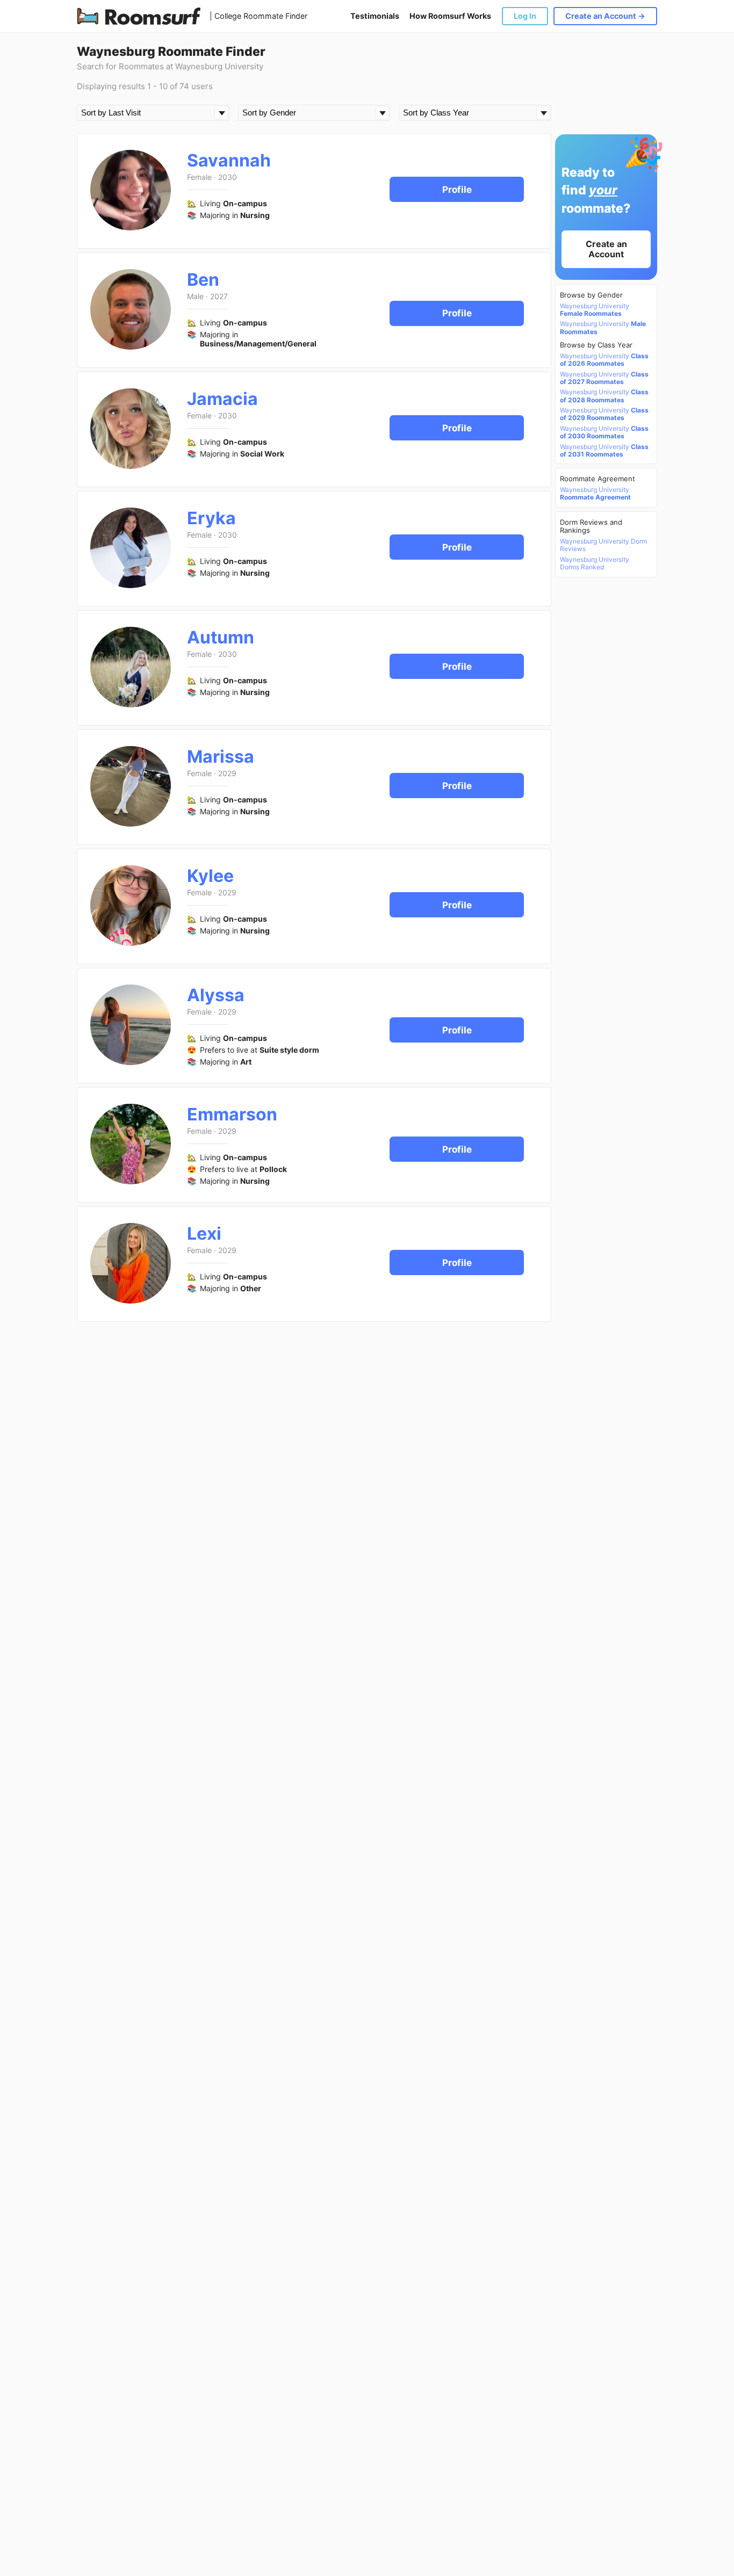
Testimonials (375, 16)
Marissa (221, 757)
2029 (227, 773)
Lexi (204, 1233)
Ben (203, 280)
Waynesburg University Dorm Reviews (603, 545)
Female (199, 177)
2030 (228, 177)
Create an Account (606, 249)
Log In (525, 16)
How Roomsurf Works (450, 16)
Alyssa (216, 995)
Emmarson (232, 1114)
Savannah (229, 160)
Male (195, 296)
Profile (457, 190)
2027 (219, 296)
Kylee (210, 876)
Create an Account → (605, 16)
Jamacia (222, 399)
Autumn (221, 637)
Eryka (211, 518)
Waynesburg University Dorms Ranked (595, 563)
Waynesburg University (595, 310)
